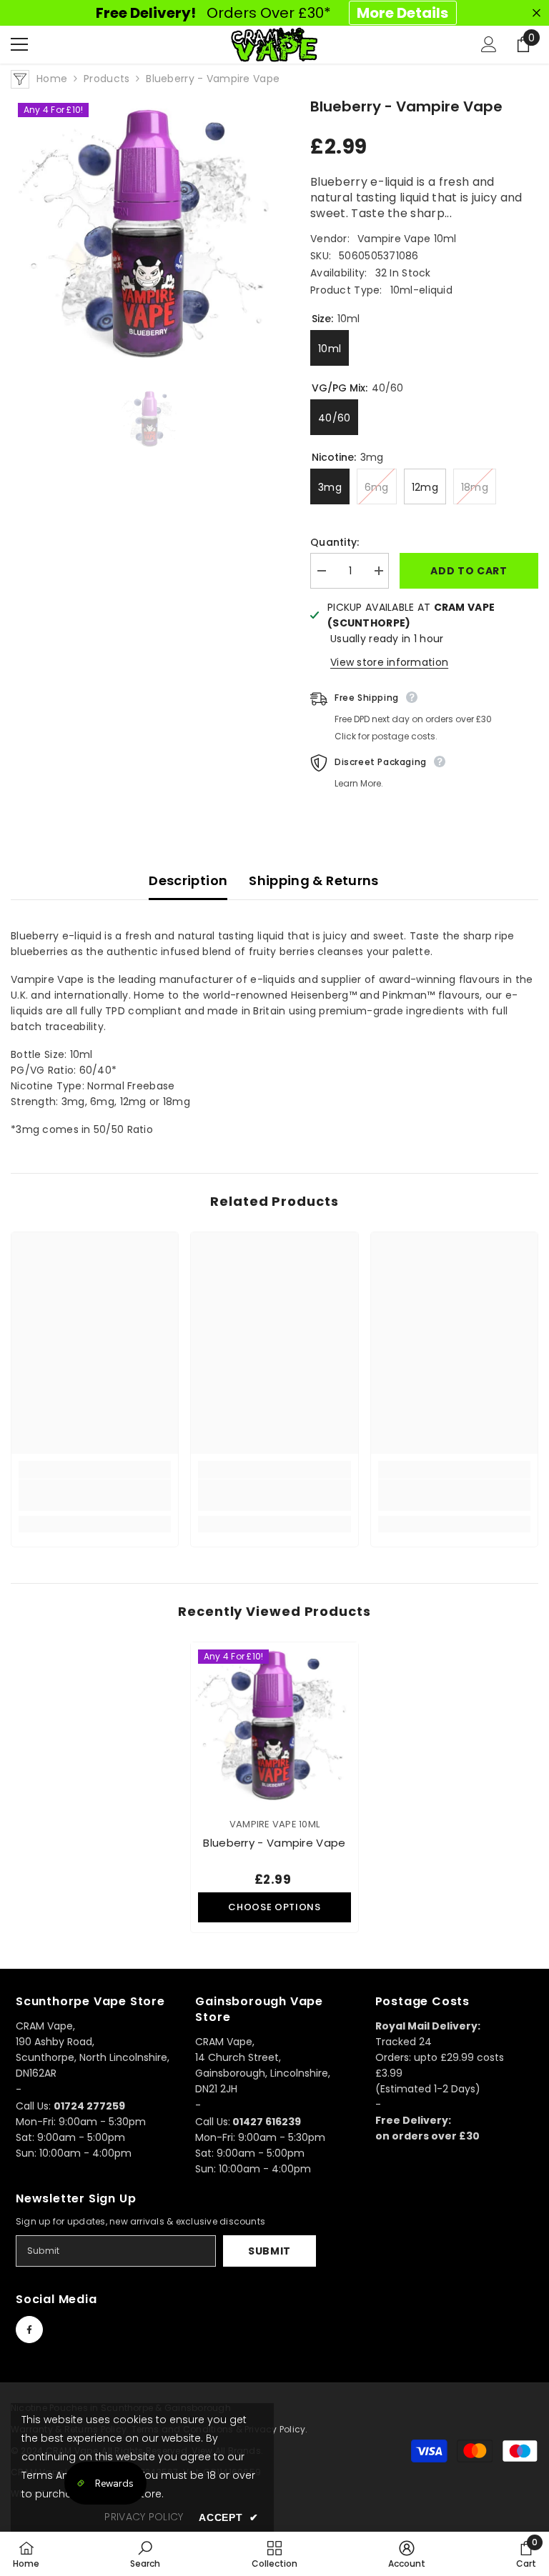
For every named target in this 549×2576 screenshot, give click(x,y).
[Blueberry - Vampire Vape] (274, 1726)
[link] (95, 1495)
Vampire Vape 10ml (407, 239)
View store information (389, 662)
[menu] (19, 44)
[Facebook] (29, 2330)
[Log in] (489, 44)
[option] (150, 235)
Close (536, 13)
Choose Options (274, 1907)
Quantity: (335, 542)
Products (107, 79)
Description (188, 880)
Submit (269, 2251)
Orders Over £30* (272, 13)
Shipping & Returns (313, 880)
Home (52, 79)
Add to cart (469, 571)
